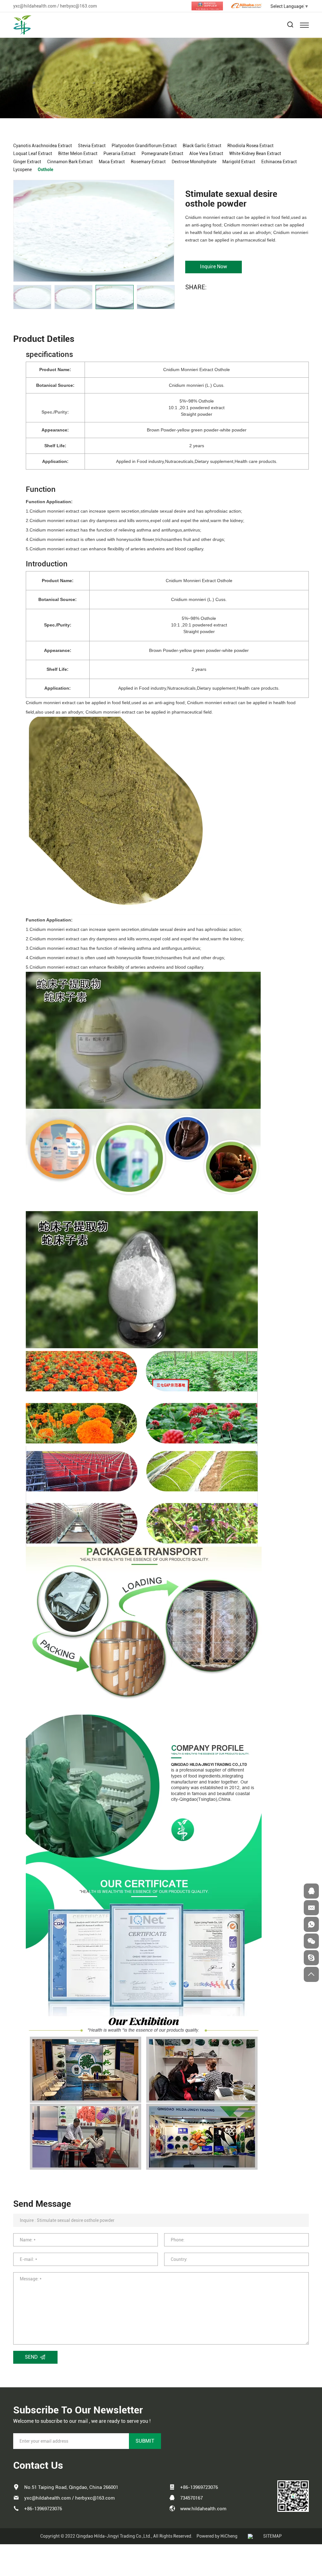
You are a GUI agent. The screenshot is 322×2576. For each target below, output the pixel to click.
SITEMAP (272, 2536)
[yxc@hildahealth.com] (311, 1908)
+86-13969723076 (43, 2509)
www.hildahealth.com (203, 2509)
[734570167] (311, 1891)
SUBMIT (145, 2441)
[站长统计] (250, 2536)
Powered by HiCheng (217, 2536)
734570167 (192, 2498)
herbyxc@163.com (78, 6)
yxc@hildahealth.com (35, 6)
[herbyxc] (311, 1958)
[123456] (311, 1924)
